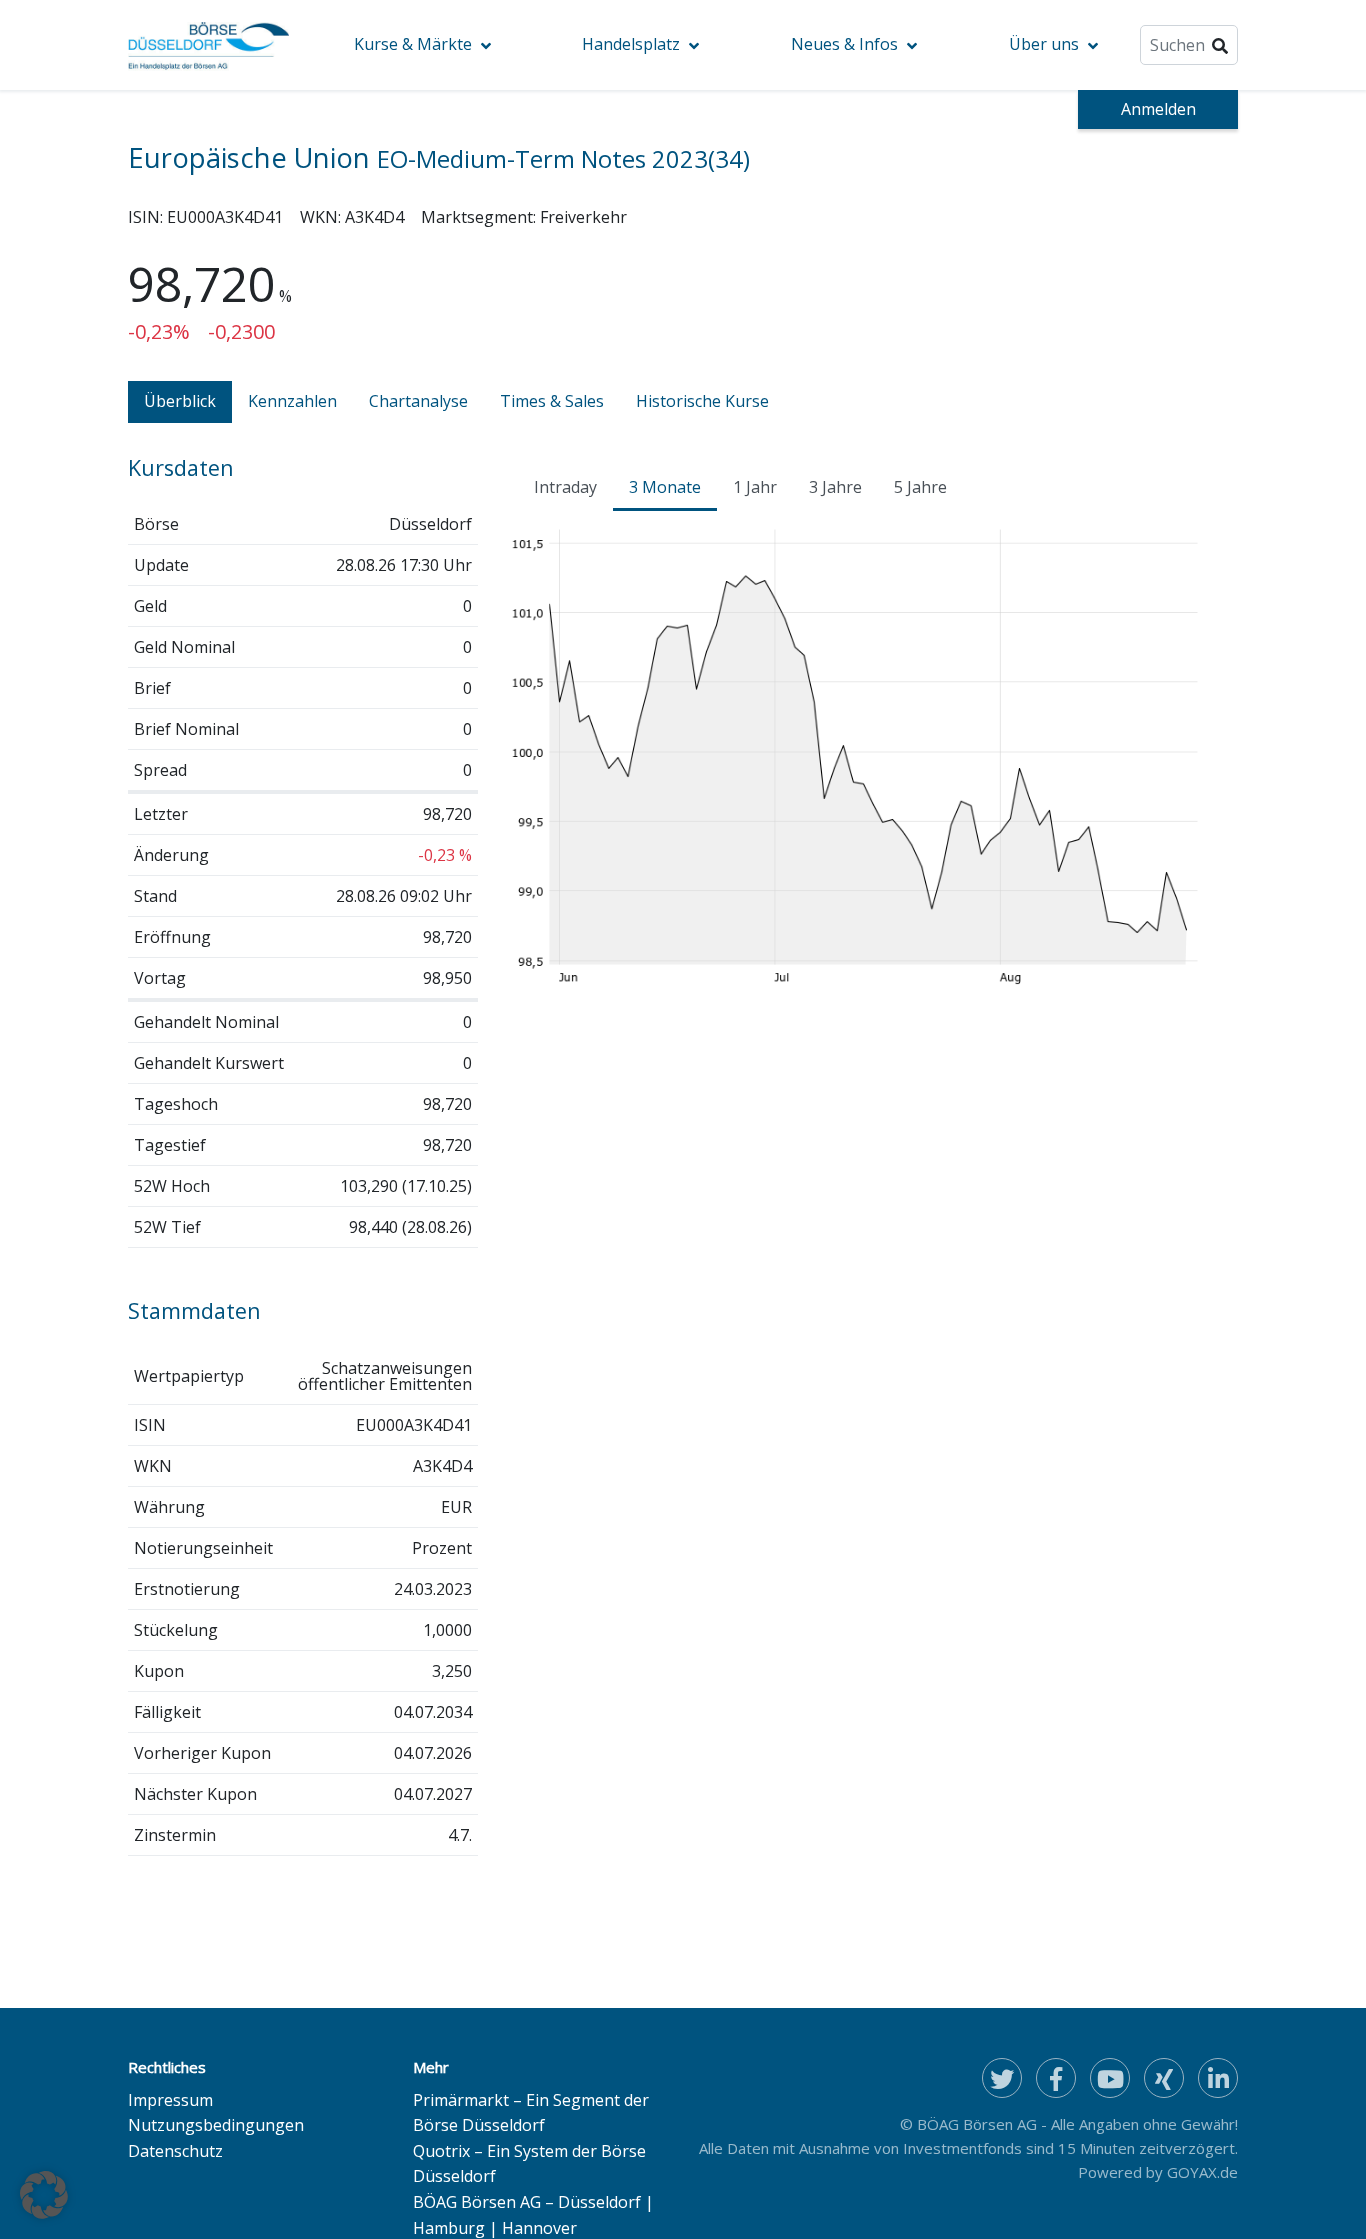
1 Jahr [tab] (755, 487)
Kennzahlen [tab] (292, 401)
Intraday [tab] (565, 487)
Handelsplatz (631, 44)
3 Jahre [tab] (835, 487)
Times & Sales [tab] (552, 401)
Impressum (170, 2100)
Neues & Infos (844, 44)
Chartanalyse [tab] (418, 401)
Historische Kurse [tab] (702, 401)
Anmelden (1158, 109)
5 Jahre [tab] (920, 487)
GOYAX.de (1202, 2172)
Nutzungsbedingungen (216, 2125)
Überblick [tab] (180, 401)
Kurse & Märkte (413, 44)
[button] (44, 2195)
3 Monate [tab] (665, 487)
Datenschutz (175, 2151)
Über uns (1044, 44)
